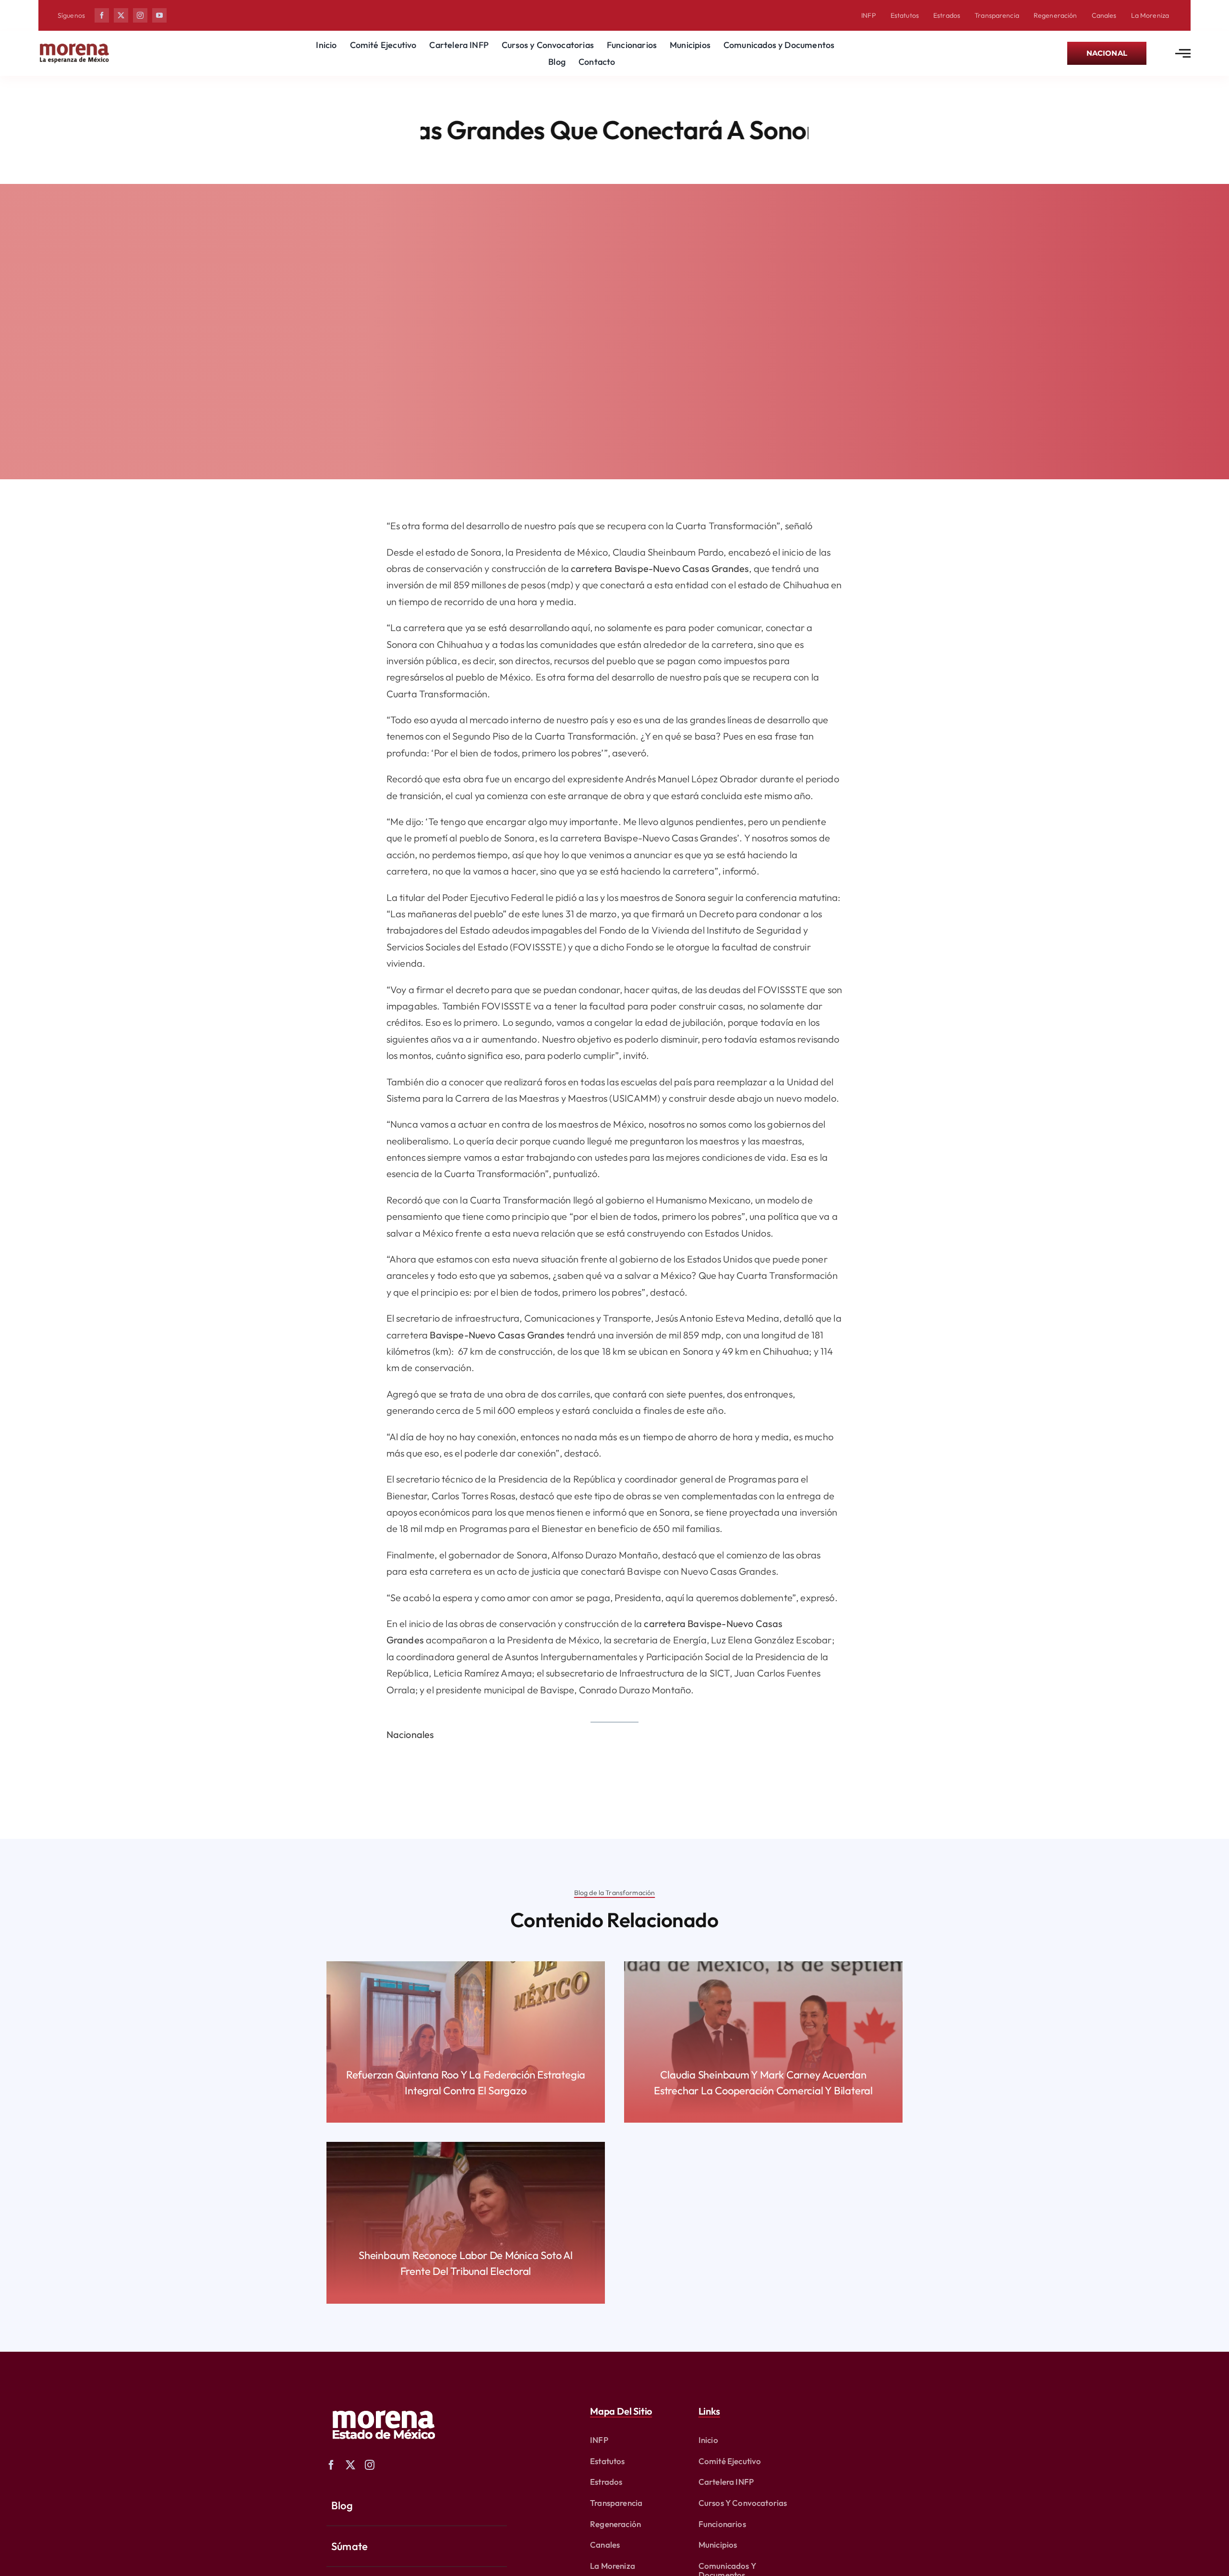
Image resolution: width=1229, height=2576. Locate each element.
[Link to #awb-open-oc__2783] (1183, 53)
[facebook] (102, 15)
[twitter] (121, 15)
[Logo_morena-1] (383, 2404)
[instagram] (140, 15)
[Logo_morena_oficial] (74, 45)
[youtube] (159, 15)
